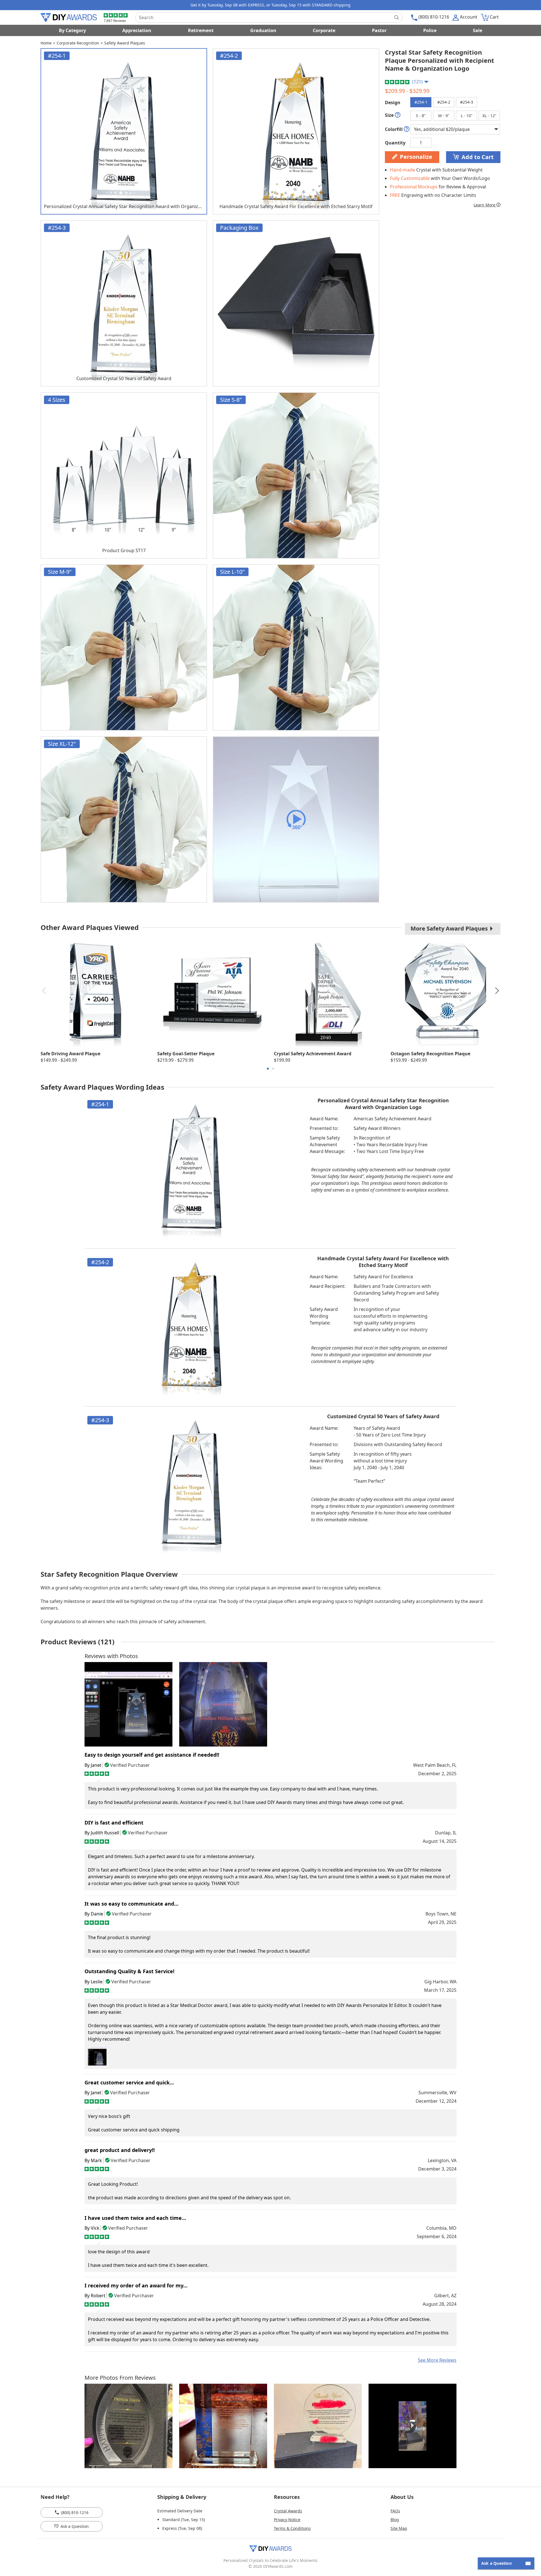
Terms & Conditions (292, 2528)
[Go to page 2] (273, 1069)
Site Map (399, 2528)
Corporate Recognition (78, 43)
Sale (477, 30)
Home (46, 43)
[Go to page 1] (268, 1069)
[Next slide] (497, 991)
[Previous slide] (44, 991)
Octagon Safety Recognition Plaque (430, 1054)
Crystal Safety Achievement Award (313, 1054)
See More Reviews (437, 2360)
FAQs (395, 2511)
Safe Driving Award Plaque (70, 1054)
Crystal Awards (288, 2511)
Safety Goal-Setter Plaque (186, 1054)
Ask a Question (74, 2526)
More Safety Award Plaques (450, 928)
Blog (395, 2520)
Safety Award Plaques (125, 43)
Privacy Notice (287, 2520)
